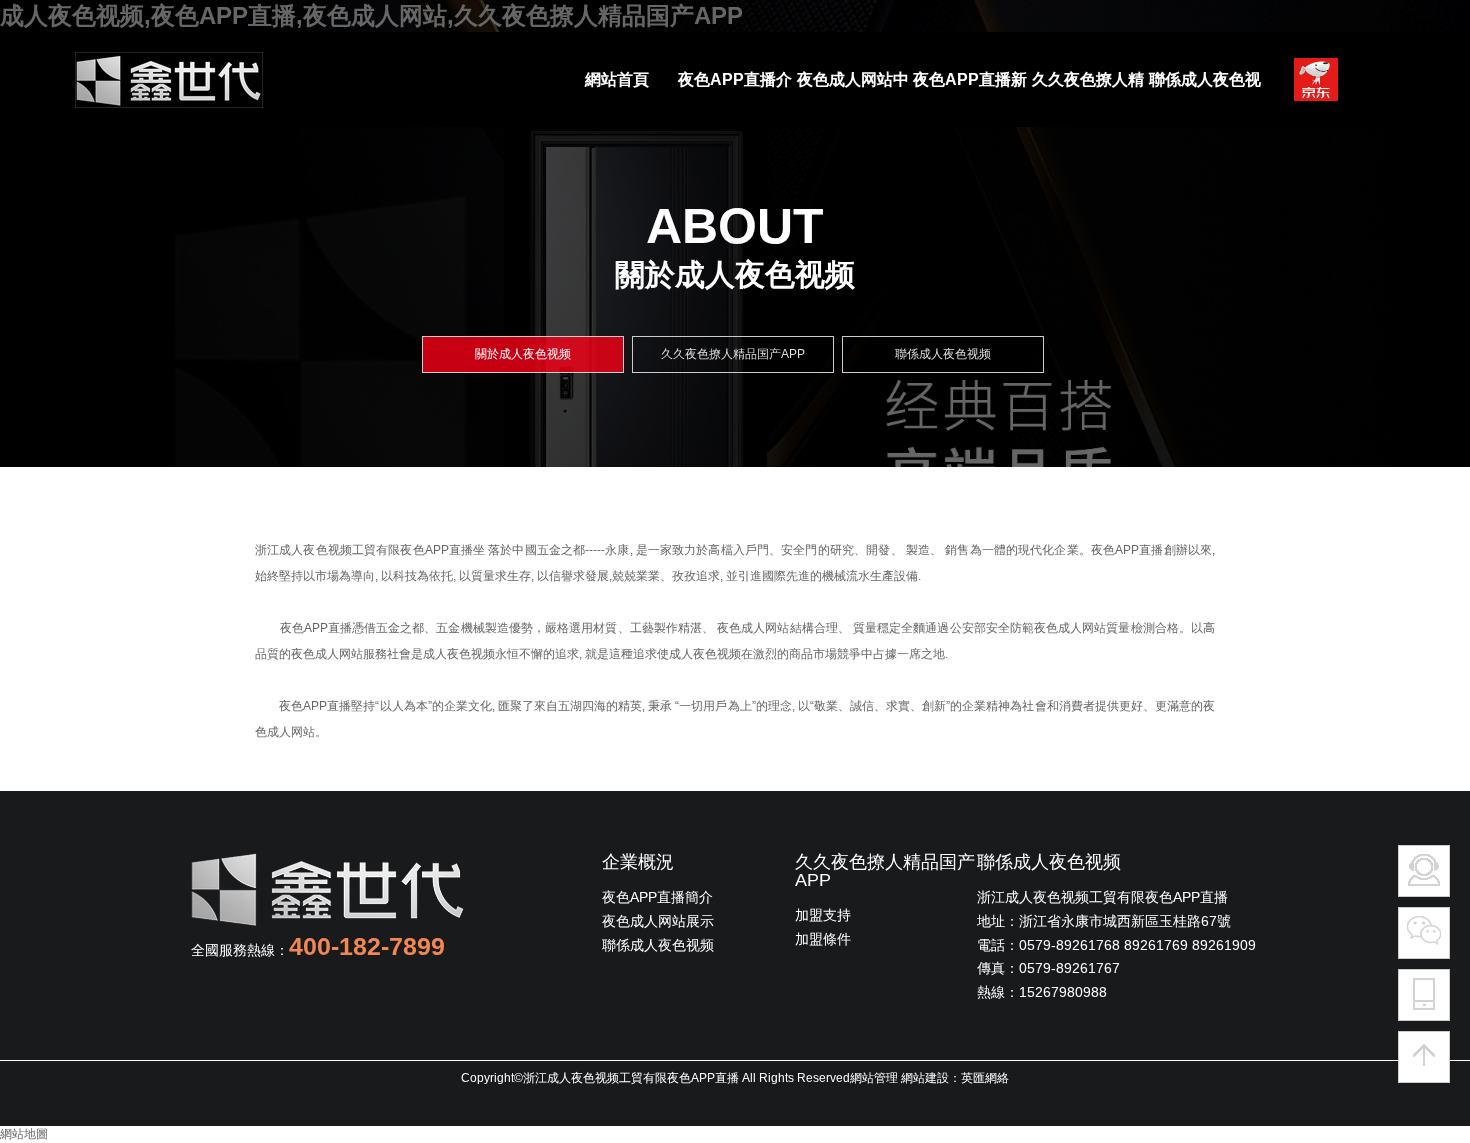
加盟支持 (823, 915)
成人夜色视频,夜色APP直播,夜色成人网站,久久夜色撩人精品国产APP (371, 15)
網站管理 (874, 1078)
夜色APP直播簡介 (657, 897)
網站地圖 (24, 1134)
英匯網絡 (985, 1078)
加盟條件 (823, 939)
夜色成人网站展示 (658, 921)
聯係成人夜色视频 (658, 945)
